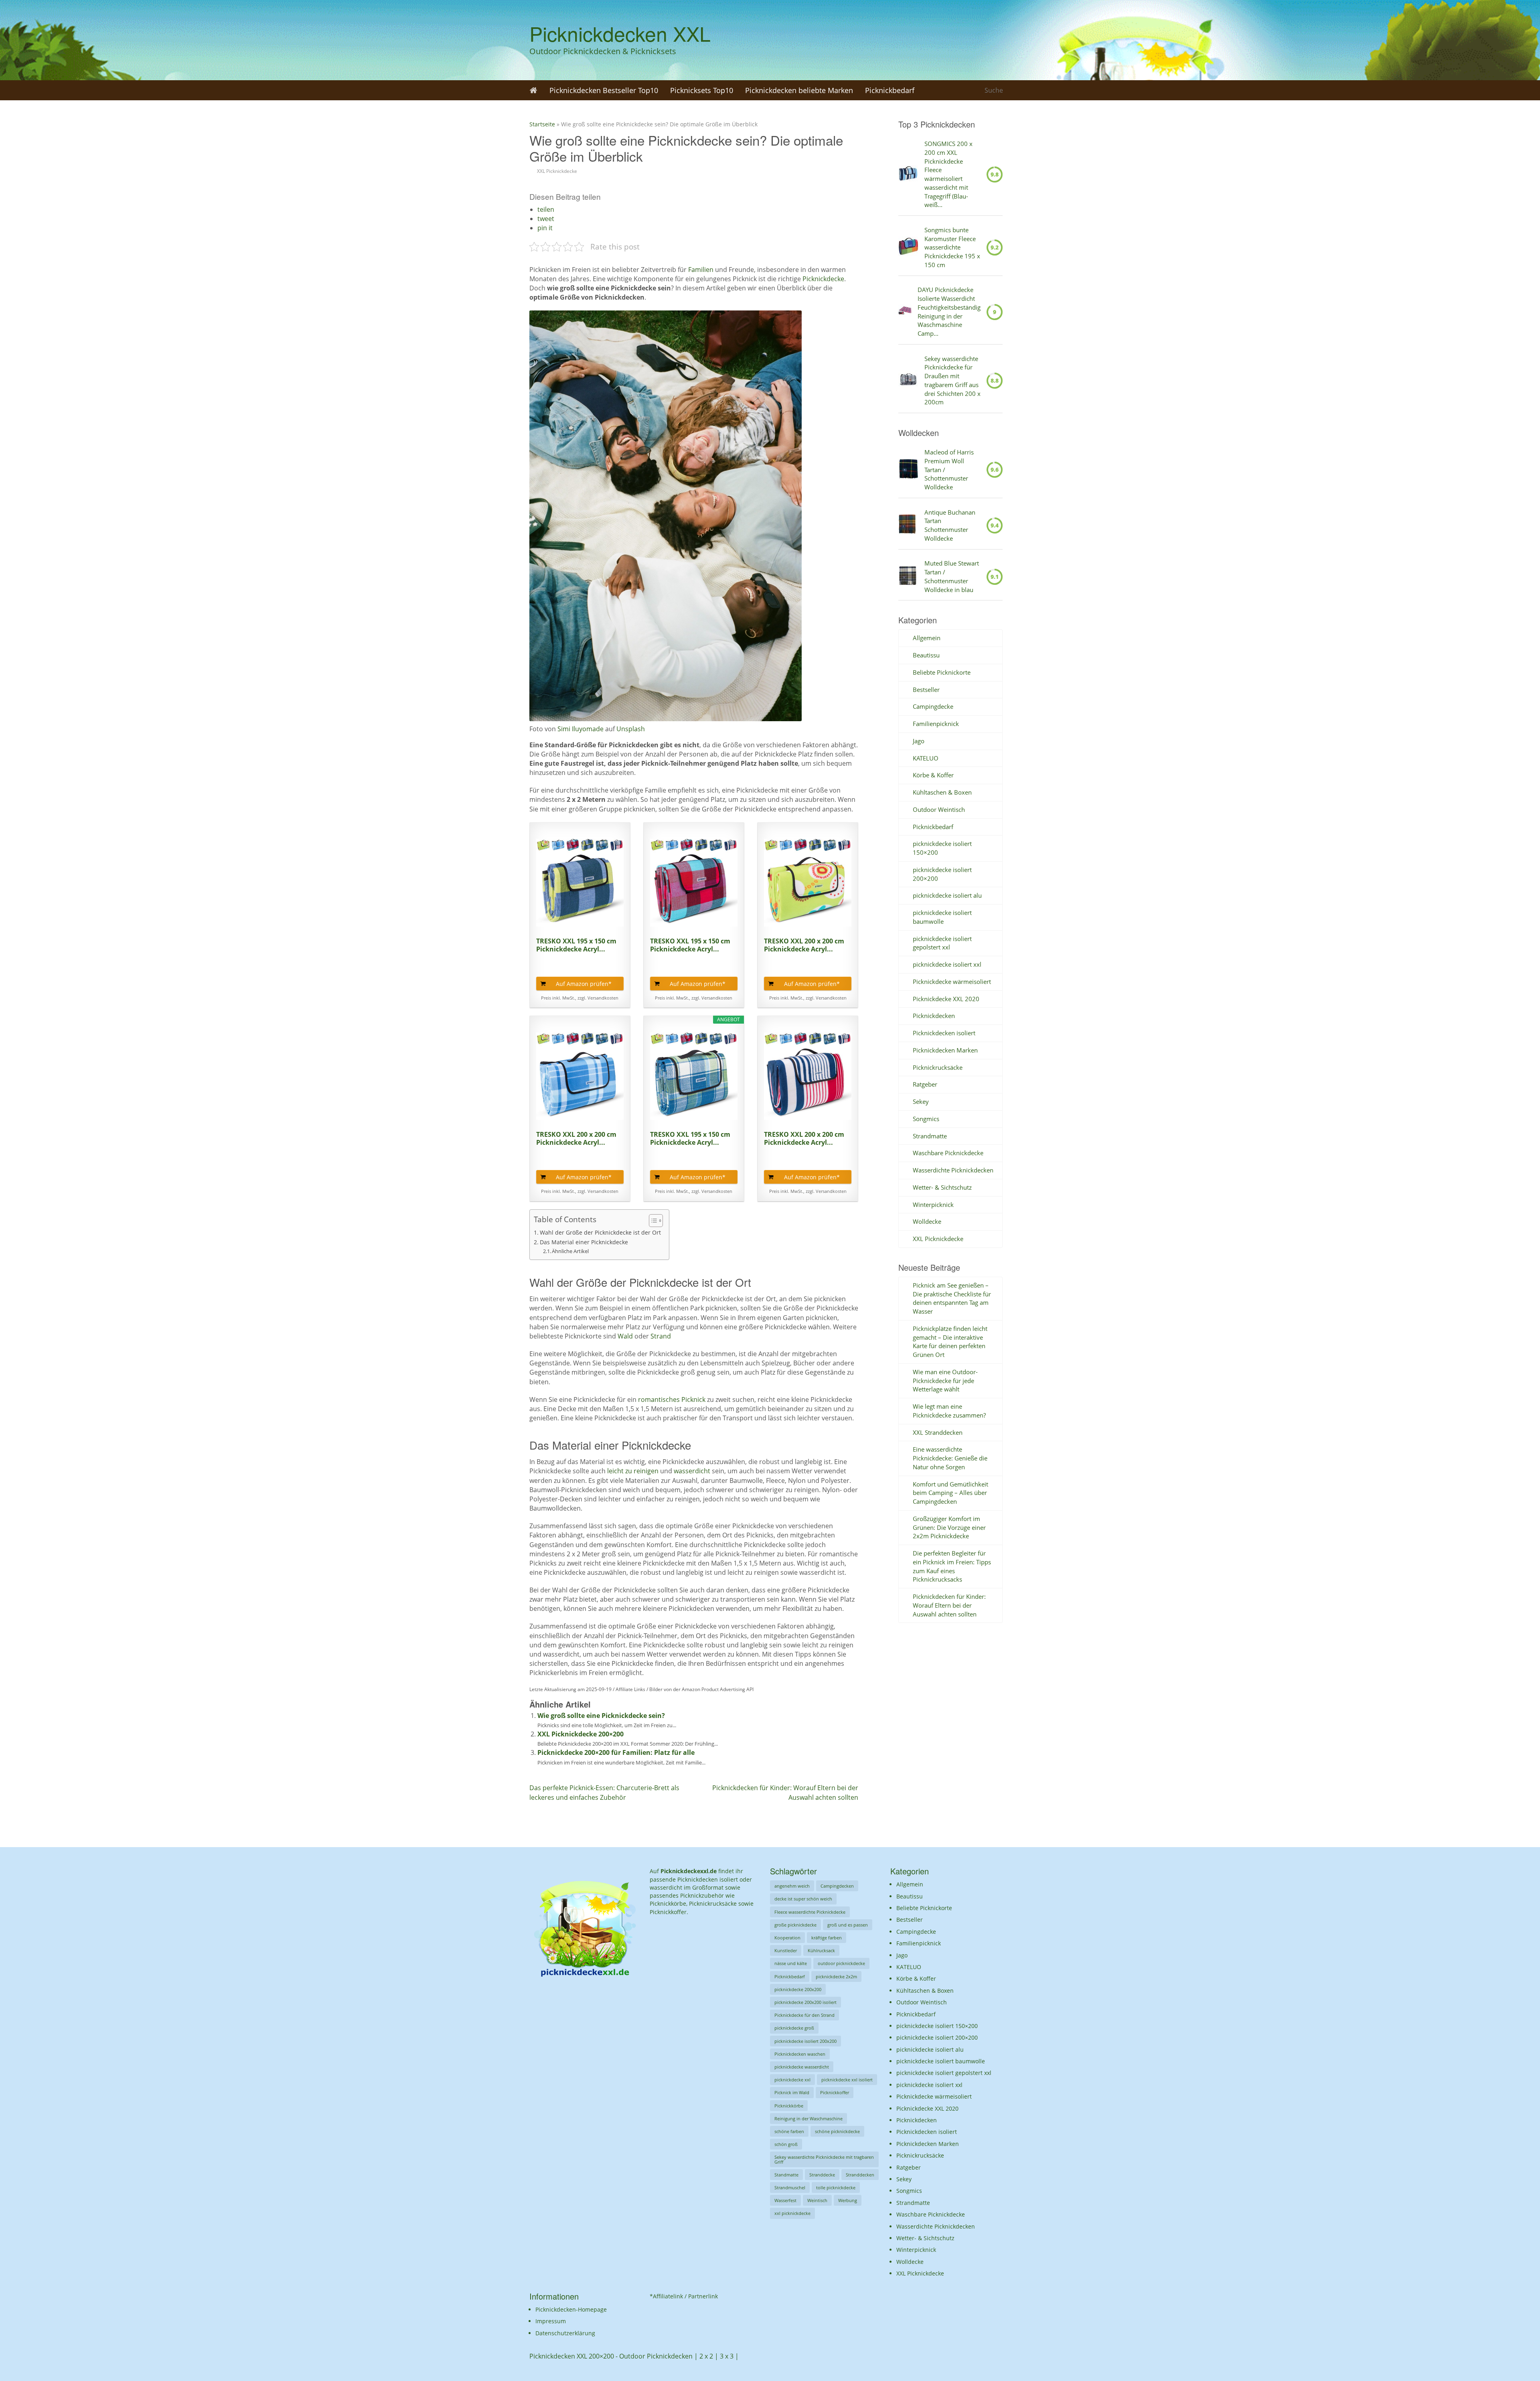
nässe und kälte (791, 1963)
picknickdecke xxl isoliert (847, 2080)
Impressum (551, 2321)
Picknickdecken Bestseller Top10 (604, 90)
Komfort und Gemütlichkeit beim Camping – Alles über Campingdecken (950, 1493)
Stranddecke (822, 2175)
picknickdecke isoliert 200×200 (937, 2037)
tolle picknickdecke (836, 2187)
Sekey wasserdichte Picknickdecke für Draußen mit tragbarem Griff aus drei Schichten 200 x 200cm (952, 380)
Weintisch (817, 2200)
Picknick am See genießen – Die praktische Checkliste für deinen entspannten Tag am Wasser (952, 1298)
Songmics (926, 1119)
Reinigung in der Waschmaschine (808, 2118)
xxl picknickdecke (792, 2213)
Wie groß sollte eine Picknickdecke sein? (601, 1716)
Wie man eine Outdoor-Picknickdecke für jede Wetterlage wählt (945, 1381)
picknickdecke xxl (792, 2080)
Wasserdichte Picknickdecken (953, 1170)
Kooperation (787, 1938)
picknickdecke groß (794, 2028)
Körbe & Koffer (933, 775)
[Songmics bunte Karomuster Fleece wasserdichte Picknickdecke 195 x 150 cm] (908, 247)
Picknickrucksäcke (938, 1067)
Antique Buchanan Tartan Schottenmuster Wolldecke (950, 525)
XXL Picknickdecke (557, 171)
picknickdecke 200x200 (798, 1989)
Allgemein (927, 638)
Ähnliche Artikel (570, 1251)
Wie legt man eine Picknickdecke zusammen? (949, 1411)
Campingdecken (837, 1886)
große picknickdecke (795, 1925)
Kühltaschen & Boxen (942, 792)
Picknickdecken (934, 1016)
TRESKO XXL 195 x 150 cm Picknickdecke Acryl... (576, 945)
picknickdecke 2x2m (836, 1976)
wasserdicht (693, 1471)
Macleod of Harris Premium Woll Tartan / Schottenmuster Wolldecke (949, 470)
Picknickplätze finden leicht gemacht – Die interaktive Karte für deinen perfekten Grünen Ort (950, 1342)
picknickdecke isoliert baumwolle (942, 917)
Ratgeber (925, 1084)
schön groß (786, 2144)
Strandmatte (930, 1136)
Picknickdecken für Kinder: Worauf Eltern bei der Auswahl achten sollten (949, 1605)
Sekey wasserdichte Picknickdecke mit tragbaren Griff (824, 2159)
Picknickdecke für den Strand (804, 2015)
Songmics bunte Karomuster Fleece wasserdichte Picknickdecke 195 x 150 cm (952, 247)
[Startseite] (533, 90)
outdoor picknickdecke (841, 1963)
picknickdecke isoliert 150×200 (937, 2026)
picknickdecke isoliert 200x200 (805, 2041)
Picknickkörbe (789, 2106)
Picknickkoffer (835, 2092)
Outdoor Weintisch (939, 809)
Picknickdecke (823, 279)
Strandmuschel (790, 2187)
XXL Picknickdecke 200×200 (581, 1734)
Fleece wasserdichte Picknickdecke (810, 1912)
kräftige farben (827, 1938)
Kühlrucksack (821, 1950)
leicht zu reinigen (633, 1471)
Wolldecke (927, 1221)
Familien (701, 270)
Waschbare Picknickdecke (948, 1153)
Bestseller (926, 690)
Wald (625, 1336)
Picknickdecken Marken (945, 1050)
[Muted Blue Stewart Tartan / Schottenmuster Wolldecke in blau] (908, 577)
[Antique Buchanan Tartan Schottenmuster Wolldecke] (908, 525)
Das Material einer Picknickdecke (584, 1242)
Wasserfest (785, 2200)
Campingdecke (933, 706)
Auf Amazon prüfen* (584, 984)
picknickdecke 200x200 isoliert (805, 2002)
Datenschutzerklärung (565, 2333)
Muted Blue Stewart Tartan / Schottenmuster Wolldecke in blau (952, 576)
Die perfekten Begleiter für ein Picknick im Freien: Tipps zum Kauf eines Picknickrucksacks (952, 1566)
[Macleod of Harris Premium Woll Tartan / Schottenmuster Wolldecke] (908, 470)
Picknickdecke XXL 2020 (946, 999)
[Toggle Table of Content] (652, 1221)
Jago (919, 741)
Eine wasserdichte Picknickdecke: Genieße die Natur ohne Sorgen (950, 1458)
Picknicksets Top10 (702, 90)
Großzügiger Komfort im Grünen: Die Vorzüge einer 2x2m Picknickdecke (949, 1527)
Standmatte (786, 2175)
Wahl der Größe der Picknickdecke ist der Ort (600, 1232)
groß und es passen (848, 1925)
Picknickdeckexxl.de (689, 1871)
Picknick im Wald (792, 2092)
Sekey (921, 1101)
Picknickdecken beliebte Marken (799, 90)
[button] (546, 209)
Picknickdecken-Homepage (571, 2309)
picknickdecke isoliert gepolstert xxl (942, 943)
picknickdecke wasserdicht (802, 2067)
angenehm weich (792, 1886)
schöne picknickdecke (837, 2131)
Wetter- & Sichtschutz (942, 1187)
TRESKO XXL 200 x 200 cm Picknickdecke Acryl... (804, 945)
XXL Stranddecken (938, 1432)
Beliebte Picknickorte (942, 672)
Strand (661, 1336)
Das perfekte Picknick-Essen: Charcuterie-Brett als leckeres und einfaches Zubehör (604, 1792)
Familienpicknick (936, 724)
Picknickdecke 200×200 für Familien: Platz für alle (616, 1752)
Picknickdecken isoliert (944, 1033)
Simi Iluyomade (581, 729)
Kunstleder (786, 1950)
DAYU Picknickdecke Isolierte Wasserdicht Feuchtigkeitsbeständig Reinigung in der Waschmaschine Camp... (949, 311)
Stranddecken (860, 2175)
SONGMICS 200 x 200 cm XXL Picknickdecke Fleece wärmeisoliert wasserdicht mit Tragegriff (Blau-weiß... (948, 174)
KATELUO (926, 758)
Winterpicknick (933, 1205)
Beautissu (926, 655)
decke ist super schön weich (803, 1899)
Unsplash (631, 729)
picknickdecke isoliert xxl (947, 964)
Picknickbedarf (890, 90)
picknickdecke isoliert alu (947, 895)
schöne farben (789, 2131)
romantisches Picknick (672, 1399)
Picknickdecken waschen (800, 2054)
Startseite (542, 124)
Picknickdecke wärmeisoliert (952, 982)
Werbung (848, 2200)
